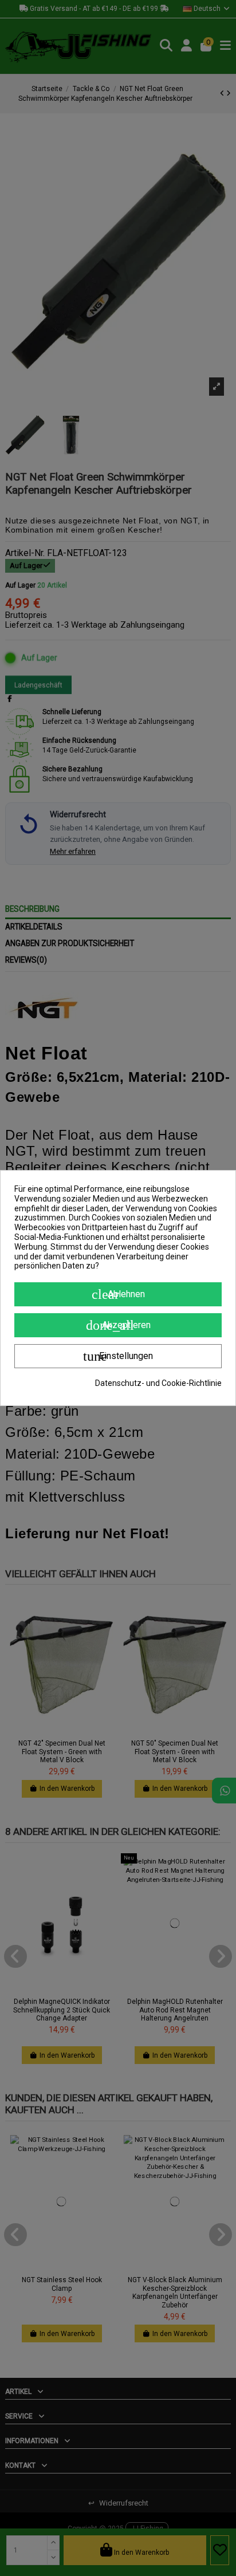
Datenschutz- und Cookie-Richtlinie (158, 1383)
